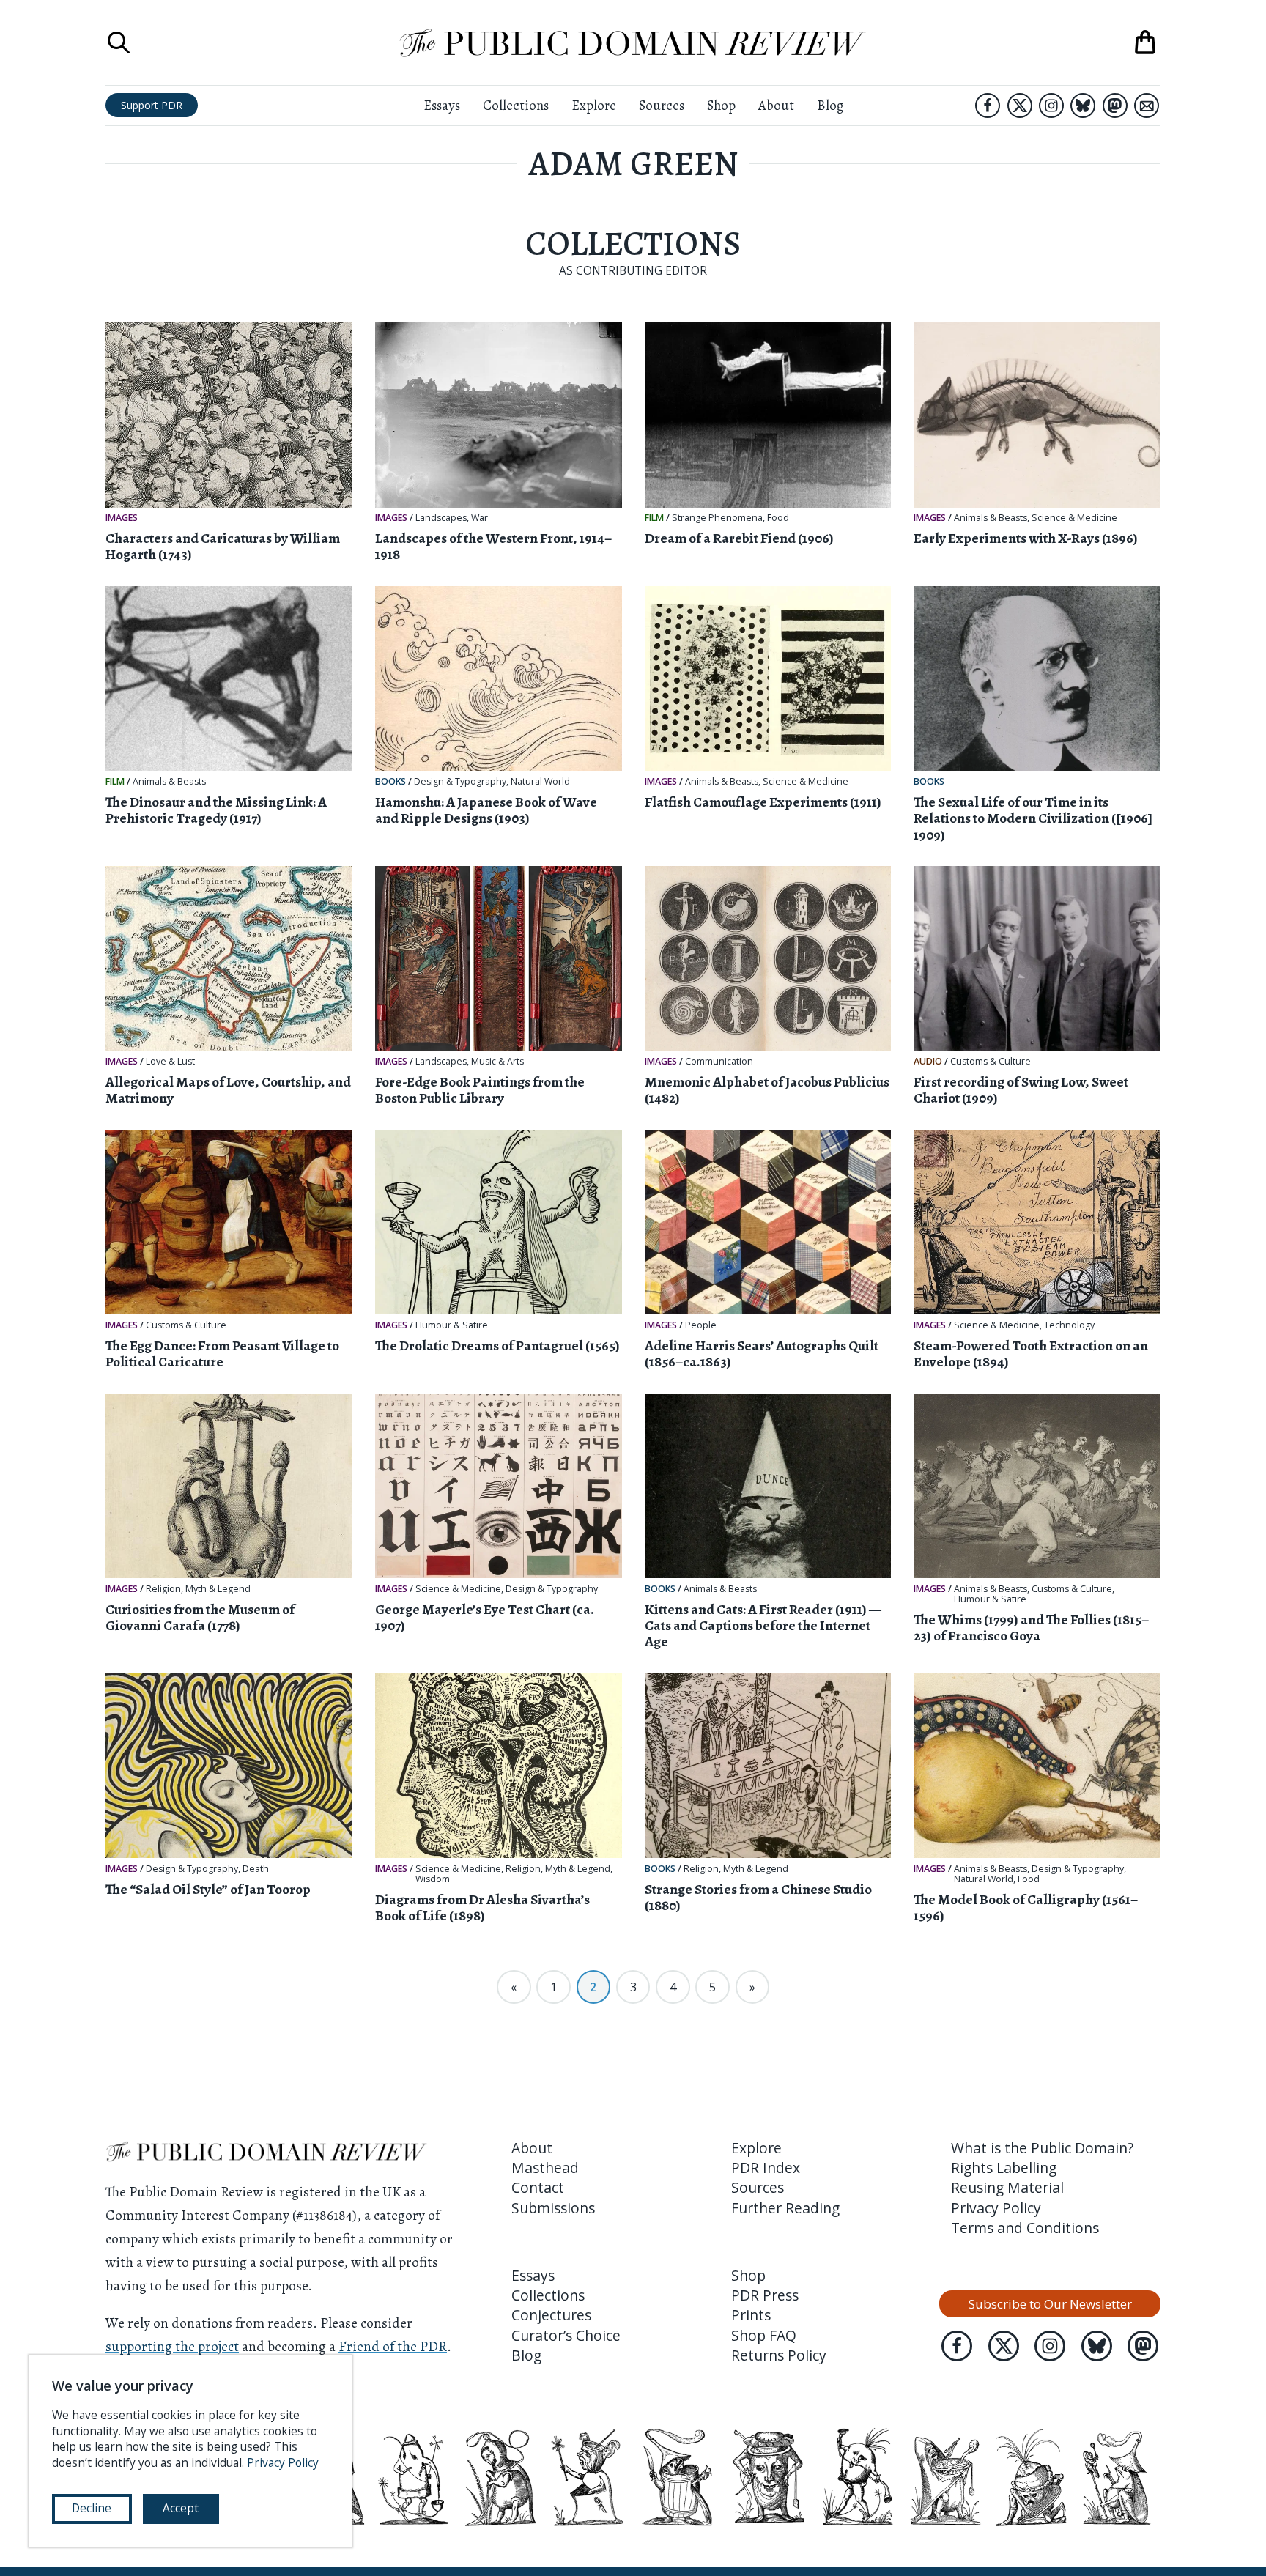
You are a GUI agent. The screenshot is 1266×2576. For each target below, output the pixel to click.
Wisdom (433, 1879)
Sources (662, 105)
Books (390, 781)
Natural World (540, 782)
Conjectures (551, 2315)
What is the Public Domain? (1042, 2148)
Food (778, 518)
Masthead (545, 2168)
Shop (721, 105)
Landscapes (441, 518)
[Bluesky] (1083, 106)
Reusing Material (1007, 2187)
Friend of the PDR (393, 2346)
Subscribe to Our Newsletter (1050, 2304)
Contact (538, 2187)
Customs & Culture (991, 1062)
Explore (594, 105)
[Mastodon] (1115, 106)
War (480, 518)
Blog (830, 105)
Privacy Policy (996, 2208)
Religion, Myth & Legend (198, 1589)
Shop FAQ (764, 2335)
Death (256, 1869)
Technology (1069, 1325)
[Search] (119, 42)
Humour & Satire (452, 1325)
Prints (751, 2315)
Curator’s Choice (566, 2335)
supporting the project (172, 2346)
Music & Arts (497, 1062)
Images (122, 518)
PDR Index (766, 2168)
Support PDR (152, 105)
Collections (516, 105)
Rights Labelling (1004, 2168)
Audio (928, 1061)
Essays (442, 105)
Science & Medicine (1074, 518)
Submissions (553, 2208)
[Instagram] (1051, 106)
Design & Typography (460, 782)
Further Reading (785, 2208)
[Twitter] (1020, 106)
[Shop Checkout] (1145, 42)
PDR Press (765, 2295)
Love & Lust (170, 1062)
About (776, 105)
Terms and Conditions (1025, 2228)
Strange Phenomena (717, 518)
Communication (719, 1062)
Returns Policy (779, 2355)
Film (654, 518)
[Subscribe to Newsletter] (1147, 106)
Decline (92, 2508)
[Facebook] (988, 106)
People (701, 1325)
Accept (181, 2508)
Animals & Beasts (991, 518)
